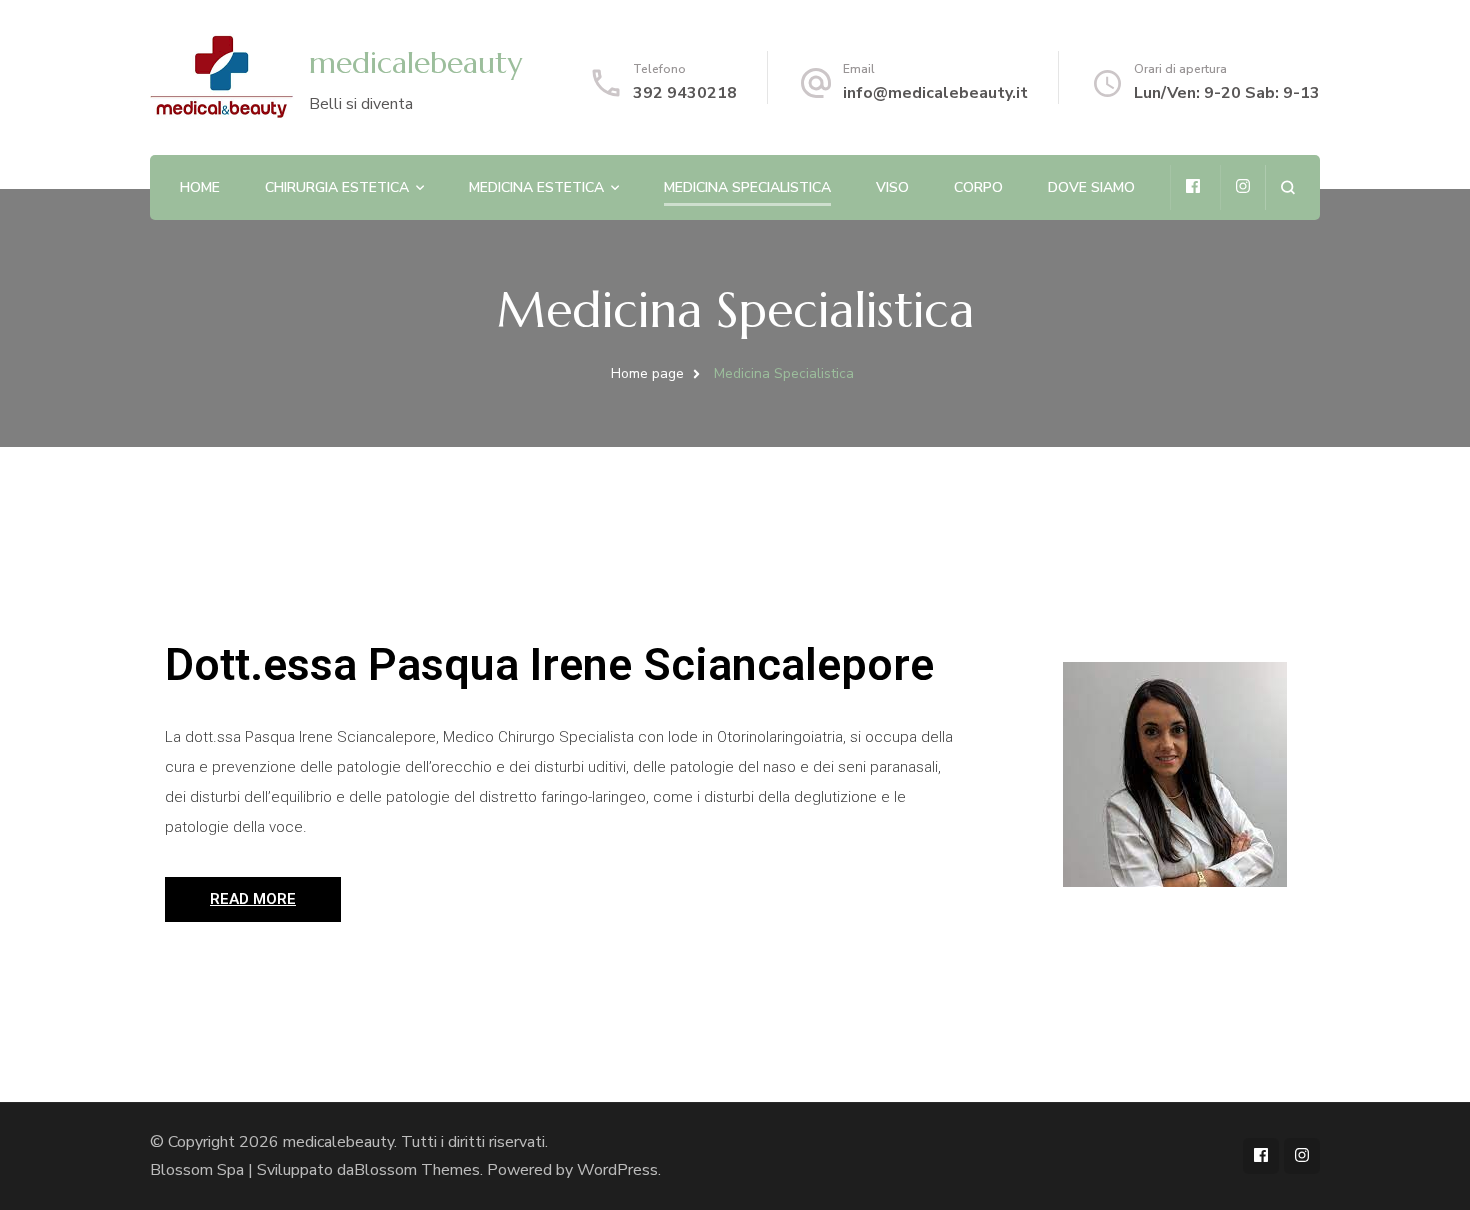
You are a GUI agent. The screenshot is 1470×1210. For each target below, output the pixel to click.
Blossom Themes (417, 1170)
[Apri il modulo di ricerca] (1287, 187)
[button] (253, 899)
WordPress (617, 1170)
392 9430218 (685, 93)
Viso (892, 187)
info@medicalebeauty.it (935, 93)
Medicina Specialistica (747, 187)
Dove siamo (1091, 187)
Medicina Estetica (536, 187)
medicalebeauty (415, 62)
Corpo (978, 187)
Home (200, 187)
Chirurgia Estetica (337, 187)
